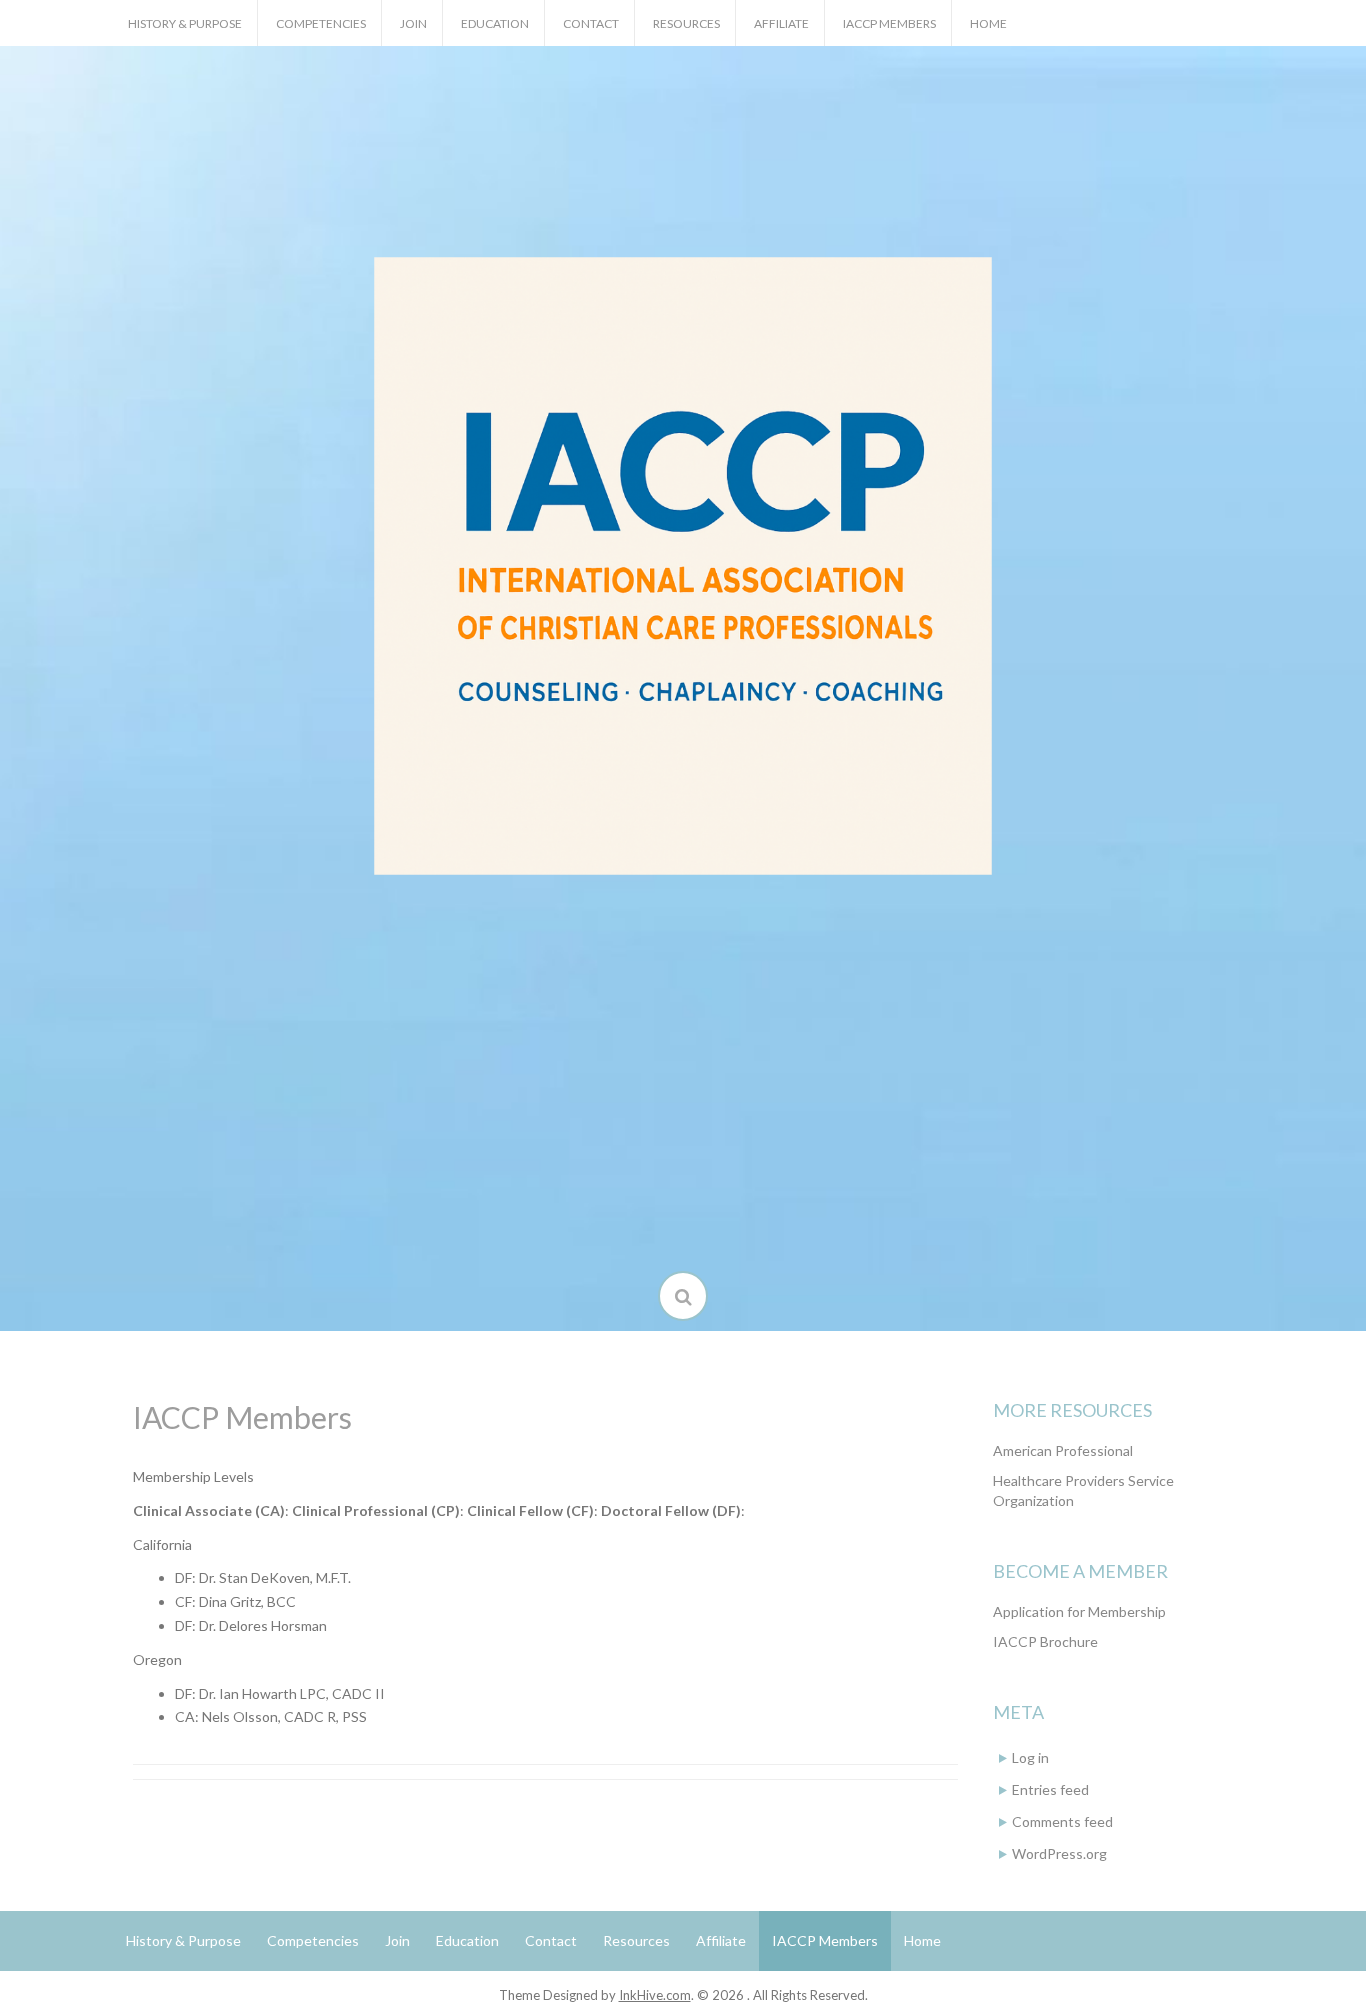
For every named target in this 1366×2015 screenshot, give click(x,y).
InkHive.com (655, 1995)
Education (495, 23)
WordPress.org (1059, 1853)
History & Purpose (185, 23)
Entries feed (1050, 1789)
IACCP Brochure (1045, 1641)
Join (413, 23)
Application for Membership (1079, 1611)
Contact (591, 23)
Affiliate (781, 23)
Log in (1030, 1757)
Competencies (321, 23)
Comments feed (1062, 1821)
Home (988, 23)
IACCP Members (889, 23)
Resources (686, 23)
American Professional (1063, 1450)
